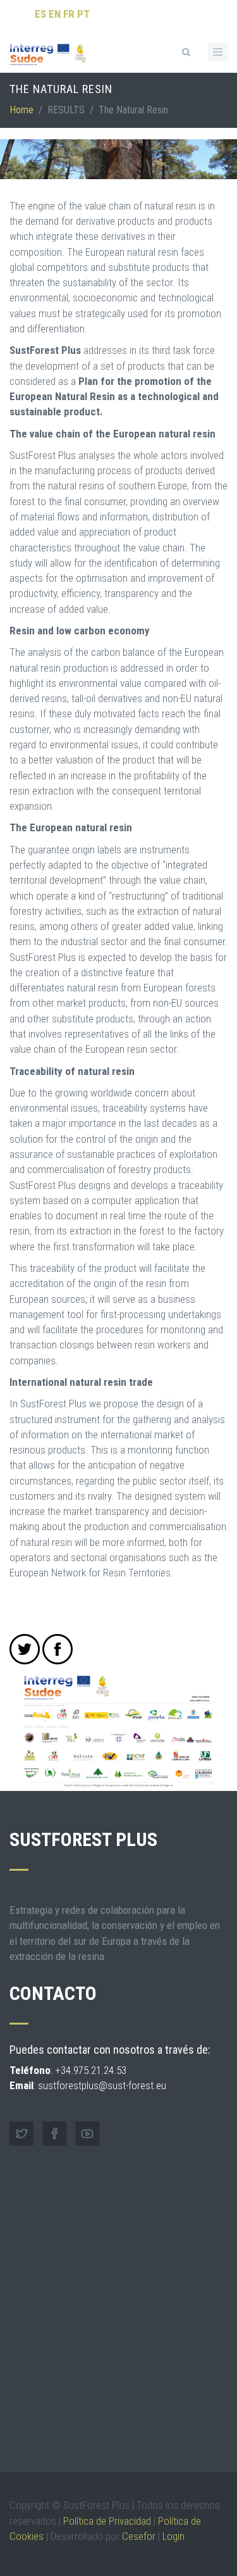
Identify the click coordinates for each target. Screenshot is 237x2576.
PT (83, 14)
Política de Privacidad (107, 2521)
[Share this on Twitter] (25, 1649)
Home (21, 110)
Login (173, 2536)
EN (55, 14)
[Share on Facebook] (58, 1649)
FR (69, 14)
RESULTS (66, 110)
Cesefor (139, 2536)
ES (40, 14)
